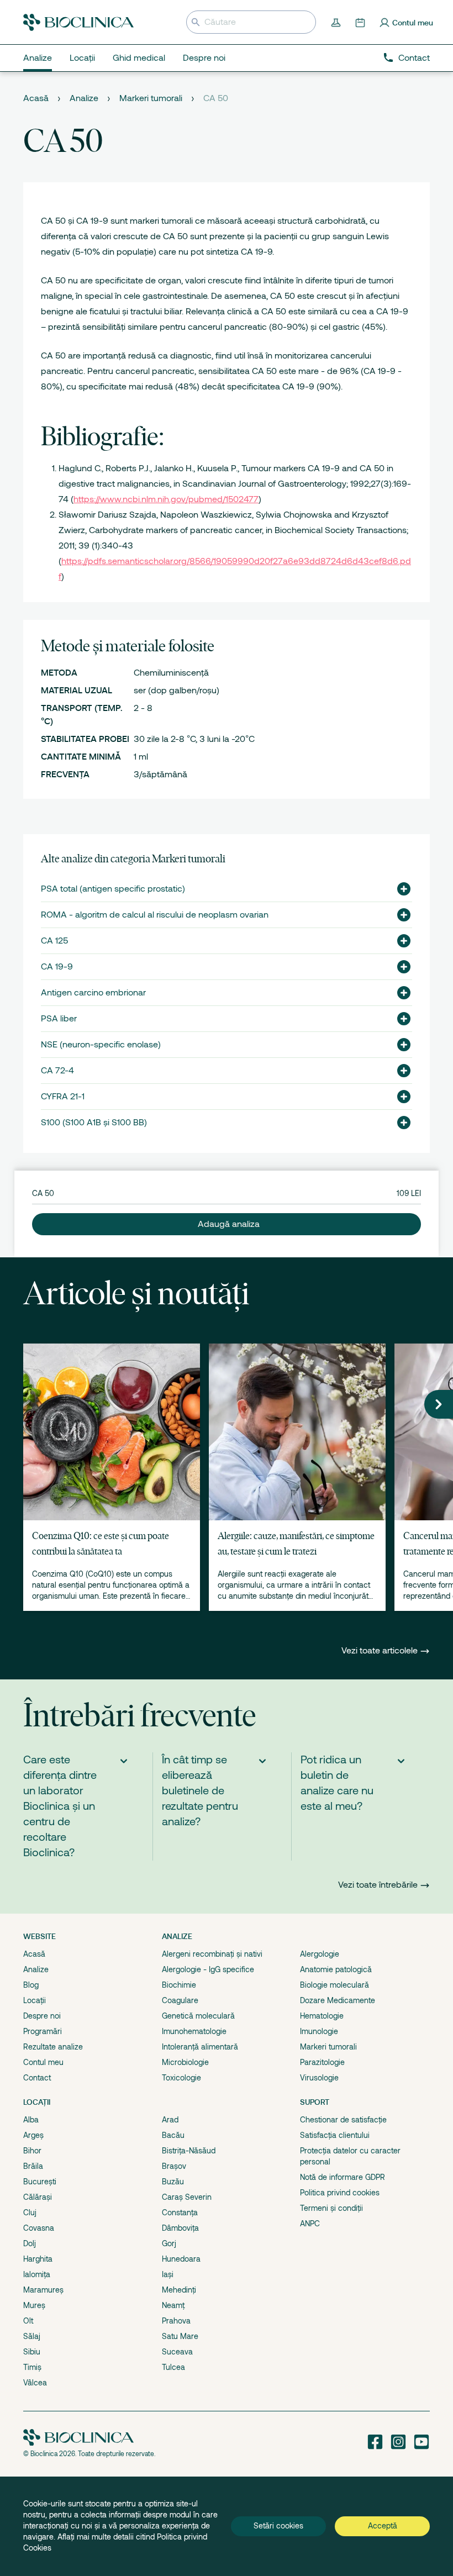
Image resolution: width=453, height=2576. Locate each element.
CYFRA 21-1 (63, 1097)
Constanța (180, 2212)
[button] (399, 889)
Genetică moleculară (198, 2016)
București (40, 2182)
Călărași (38, 2197)
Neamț (173, 2305)
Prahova (176, 2321)
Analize (84, 98)
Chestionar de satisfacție (343, 2120)
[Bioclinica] (78, 22)
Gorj (169, 2243)
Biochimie (179, 1985)
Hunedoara (181, 2259)
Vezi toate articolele (381, 1651)
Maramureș (43, 2290)
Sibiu (32, 2352)
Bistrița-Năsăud (189, 2151)
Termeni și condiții (331, 2208)
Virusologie (319, 2078)
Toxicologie (181, 2078)
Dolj (30, 2243)
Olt (28, 2321)
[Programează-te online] (361, 22)
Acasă (36, 98)
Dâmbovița (180, 2228)
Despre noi (42, 2016)
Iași (168, 2274)
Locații (35, 2000)
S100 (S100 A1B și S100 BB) (94, 1123)
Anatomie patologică (336, 1969)
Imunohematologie (194, 2031)
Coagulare (180, 2000)
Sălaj (32, 2336)
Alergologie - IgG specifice (208, 1969)
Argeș (33, 2135)
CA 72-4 (57, 1071)
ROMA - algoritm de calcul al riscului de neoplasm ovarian (155, 915)
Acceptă (383, 2526)
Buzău (173, 2182)
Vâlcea (35, 2383)
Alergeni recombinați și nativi (212, 1954)
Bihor (32, 2151)
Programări (43, 2031)
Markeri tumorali (151, 98)
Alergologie (320, 1954)
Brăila (33, 2166)
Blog (31, 1985)
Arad (170, 2120)
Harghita (38, 2259)
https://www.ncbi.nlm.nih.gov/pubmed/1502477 (166, 499)
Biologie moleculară (335, 1985)
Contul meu (43, 2062)
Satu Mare (180, 2336)
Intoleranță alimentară (200, 2047)
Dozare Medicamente (338, 2000)
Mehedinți (179, 2290)
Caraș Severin (187, 2197)
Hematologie (322, 2016)
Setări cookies (278, 2526)
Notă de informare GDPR (343, 2177)
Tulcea (173, 2367)
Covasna (39, 2228)
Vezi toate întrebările (378, 1885)
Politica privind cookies (340, 2193)
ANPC (310, 2224)
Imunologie (319, 2031)
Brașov (174, 2166)
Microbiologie (185, 2062)
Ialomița (37, 2274)
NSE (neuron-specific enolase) (101, 1045)
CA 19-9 (57, 967)
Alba (31, 2120)
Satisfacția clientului (335, 2135)
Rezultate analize (53, 2047)
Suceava (177, 2352)
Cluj (30, 2212)
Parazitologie (322, 2062)
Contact (414, 58)
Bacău (173, 2135)
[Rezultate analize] (337, 22)
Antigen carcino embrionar (93, 993)
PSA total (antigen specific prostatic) (113, 889)
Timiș (32, 2367)
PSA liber (59, 1019)
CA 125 (54, 941)
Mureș (34, 2305)
